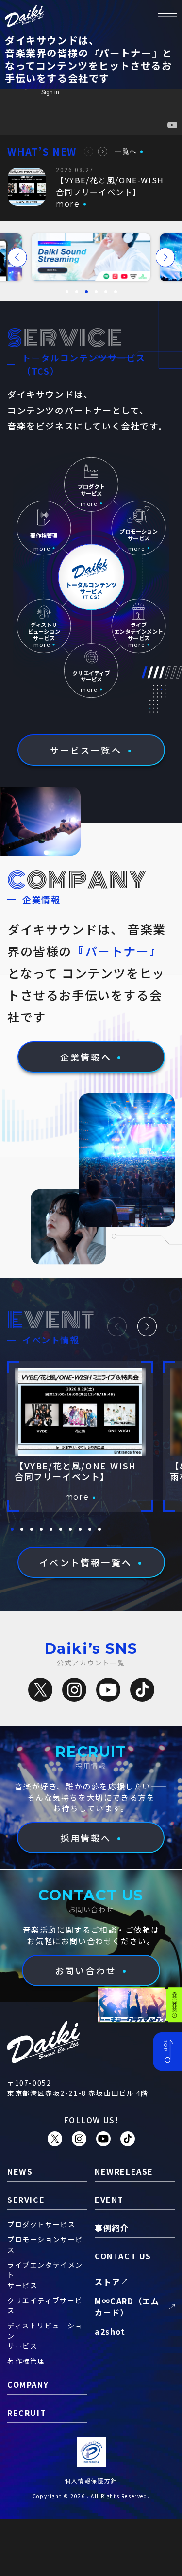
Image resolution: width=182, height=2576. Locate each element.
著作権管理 (26, 2361)
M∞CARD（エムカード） (127, 2307)
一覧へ (126, 151)
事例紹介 (112, 2228)
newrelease (124, 2171)
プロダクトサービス (41, 2224)
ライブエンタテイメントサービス (45, 2275)
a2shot (110, 2331)
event (109, 2200)
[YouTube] (108, 1690)
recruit (27, 2413)
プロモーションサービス (45, 2245)
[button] (89, 152)
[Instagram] (74, 1690)
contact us (123, 2256)
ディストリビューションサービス (45, 2336)
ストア (108, 2282)
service (26, 2200)
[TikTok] (142, 1690)
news (20, 2171)
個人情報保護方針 (91, 2480)
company (28, 2384)
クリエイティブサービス (45, 2305)
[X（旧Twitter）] (40, 1690)
